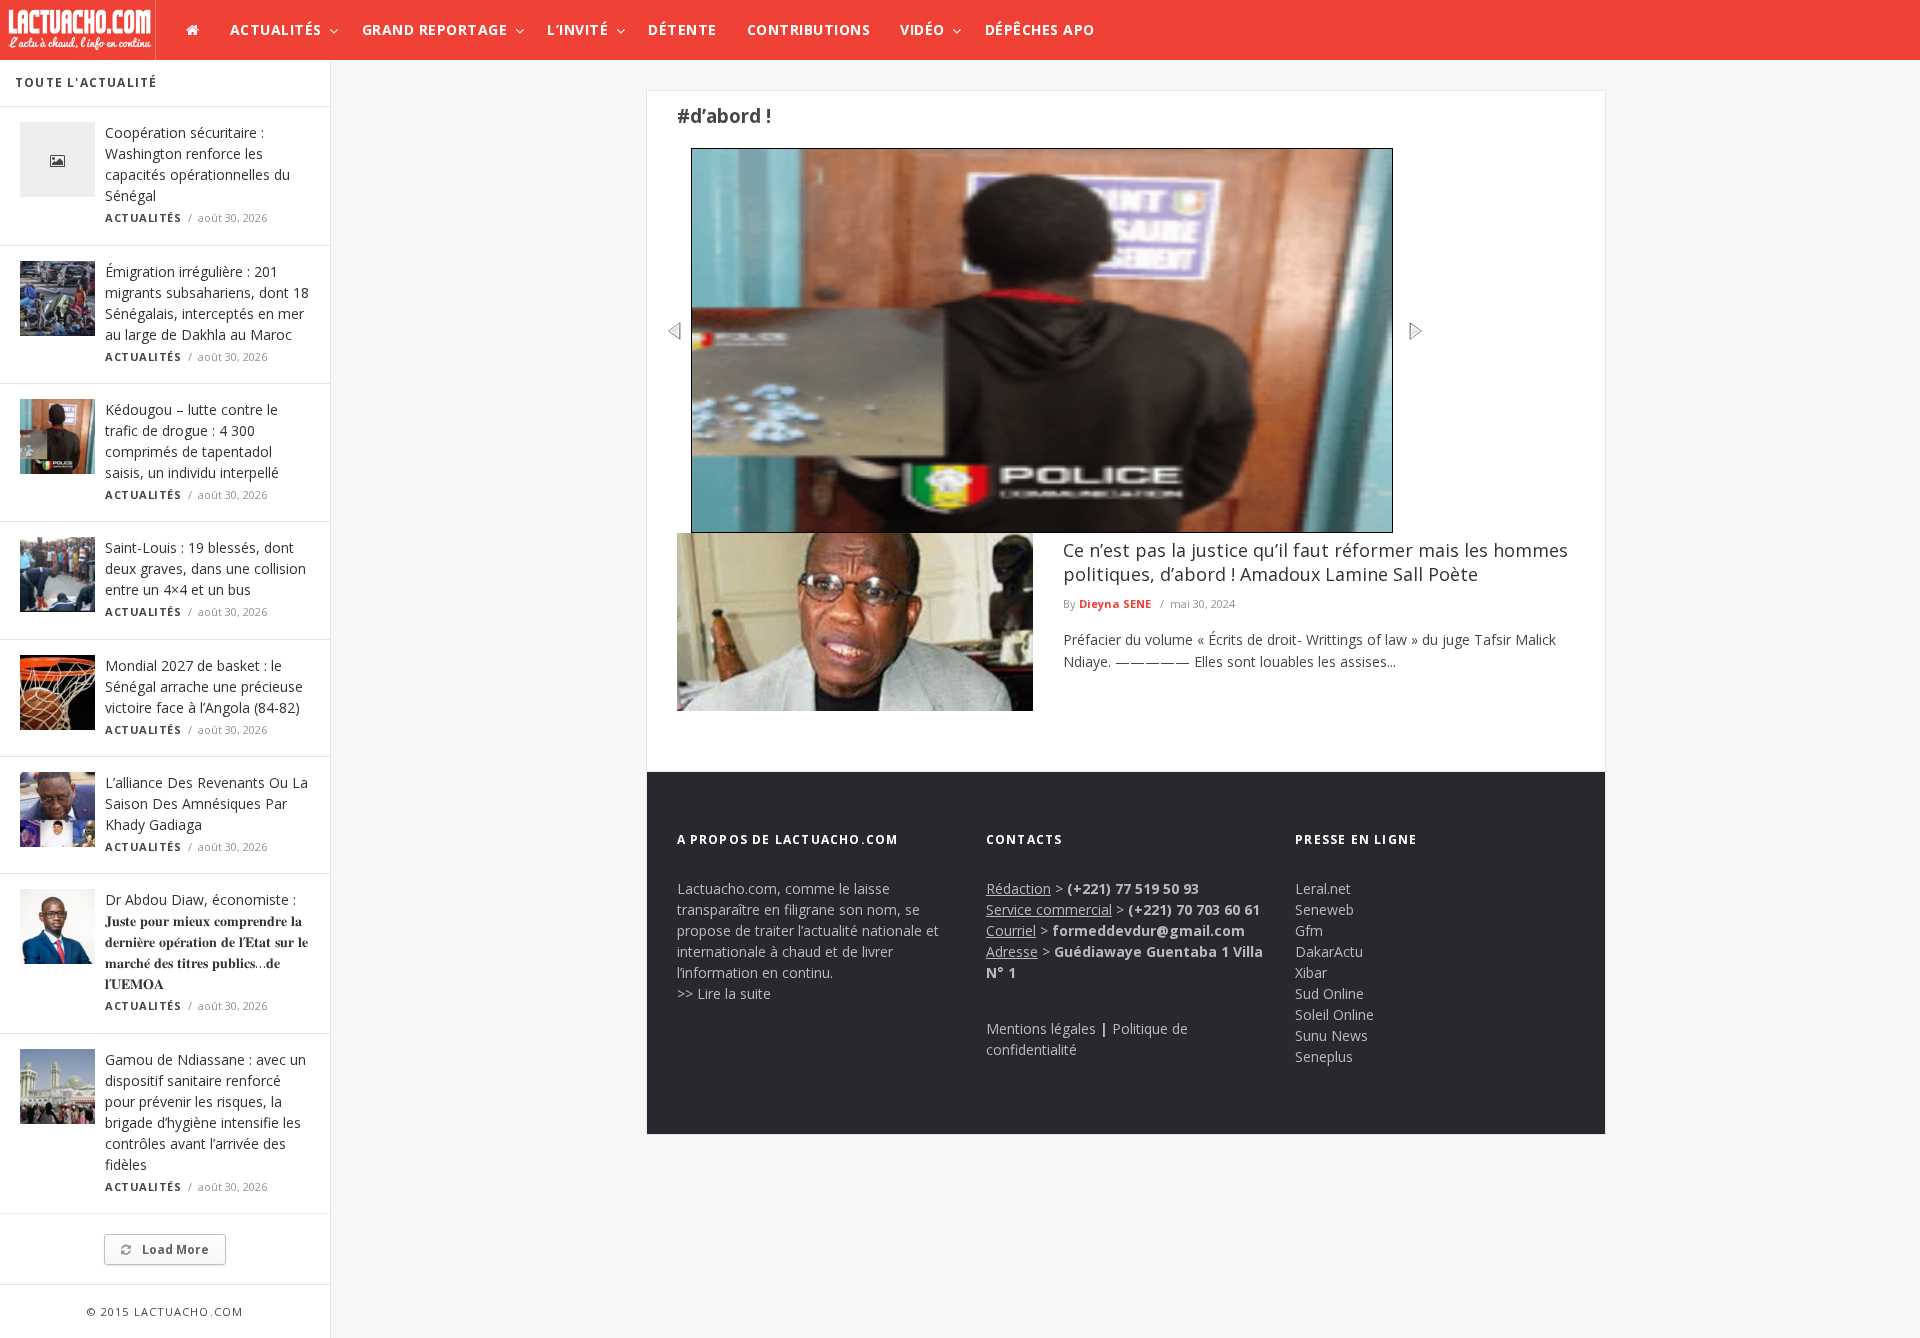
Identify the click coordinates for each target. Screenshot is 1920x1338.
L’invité (577, 29)
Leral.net (1323, 888)
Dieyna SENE (1115, 603)
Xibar (1311, 972)
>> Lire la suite (724, 993)
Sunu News (1331, 1035)
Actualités (276, 29)
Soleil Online (1334, 1014)
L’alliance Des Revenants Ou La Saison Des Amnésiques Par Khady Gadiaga (206, 803)
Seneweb (1324, 909)
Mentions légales (1041, 1028)
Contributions (809, 29)
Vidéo (922, 29)
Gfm (1309, 930)
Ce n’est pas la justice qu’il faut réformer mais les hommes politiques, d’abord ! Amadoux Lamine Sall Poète (1315, 562)
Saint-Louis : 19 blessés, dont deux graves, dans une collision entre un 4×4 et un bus (205, 568)
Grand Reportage (435, 29)
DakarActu (1329, 951)
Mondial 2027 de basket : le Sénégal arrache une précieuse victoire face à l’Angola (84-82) (204, 686)
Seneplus (1324, 1056)
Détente (682, 29)
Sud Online (1329, 993)
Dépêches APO (1040, 29)
